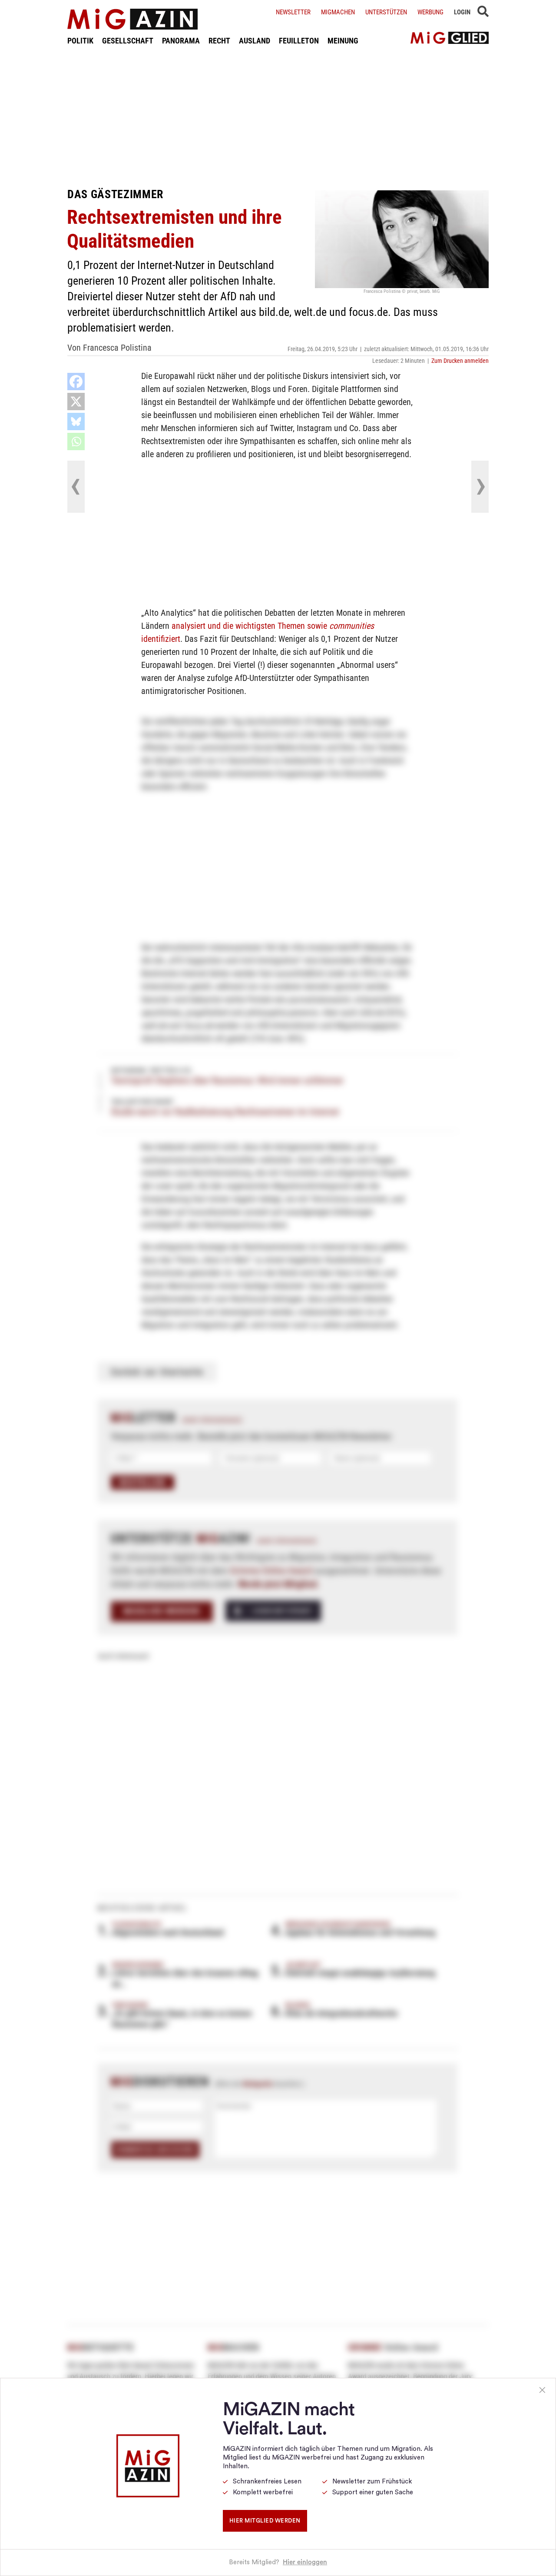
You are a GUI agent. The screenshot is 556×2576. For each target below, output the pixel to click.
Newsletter (293, 12)
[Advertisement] (278, 116)
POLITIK (80, 41)
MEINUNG (343, 41)
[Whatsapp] (76, 442)
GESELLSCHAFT (128, 41)
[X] (76, 402)
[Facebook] (76, 382)
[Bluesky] (76, 422)
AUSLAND (255, 41)
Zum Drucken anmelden (460, 361)
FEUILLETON (299, 41)
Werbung (430, 12)
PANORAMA (181, 41)
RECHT (219, 41)
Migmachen (338, 12)
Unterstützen (386, 12)
